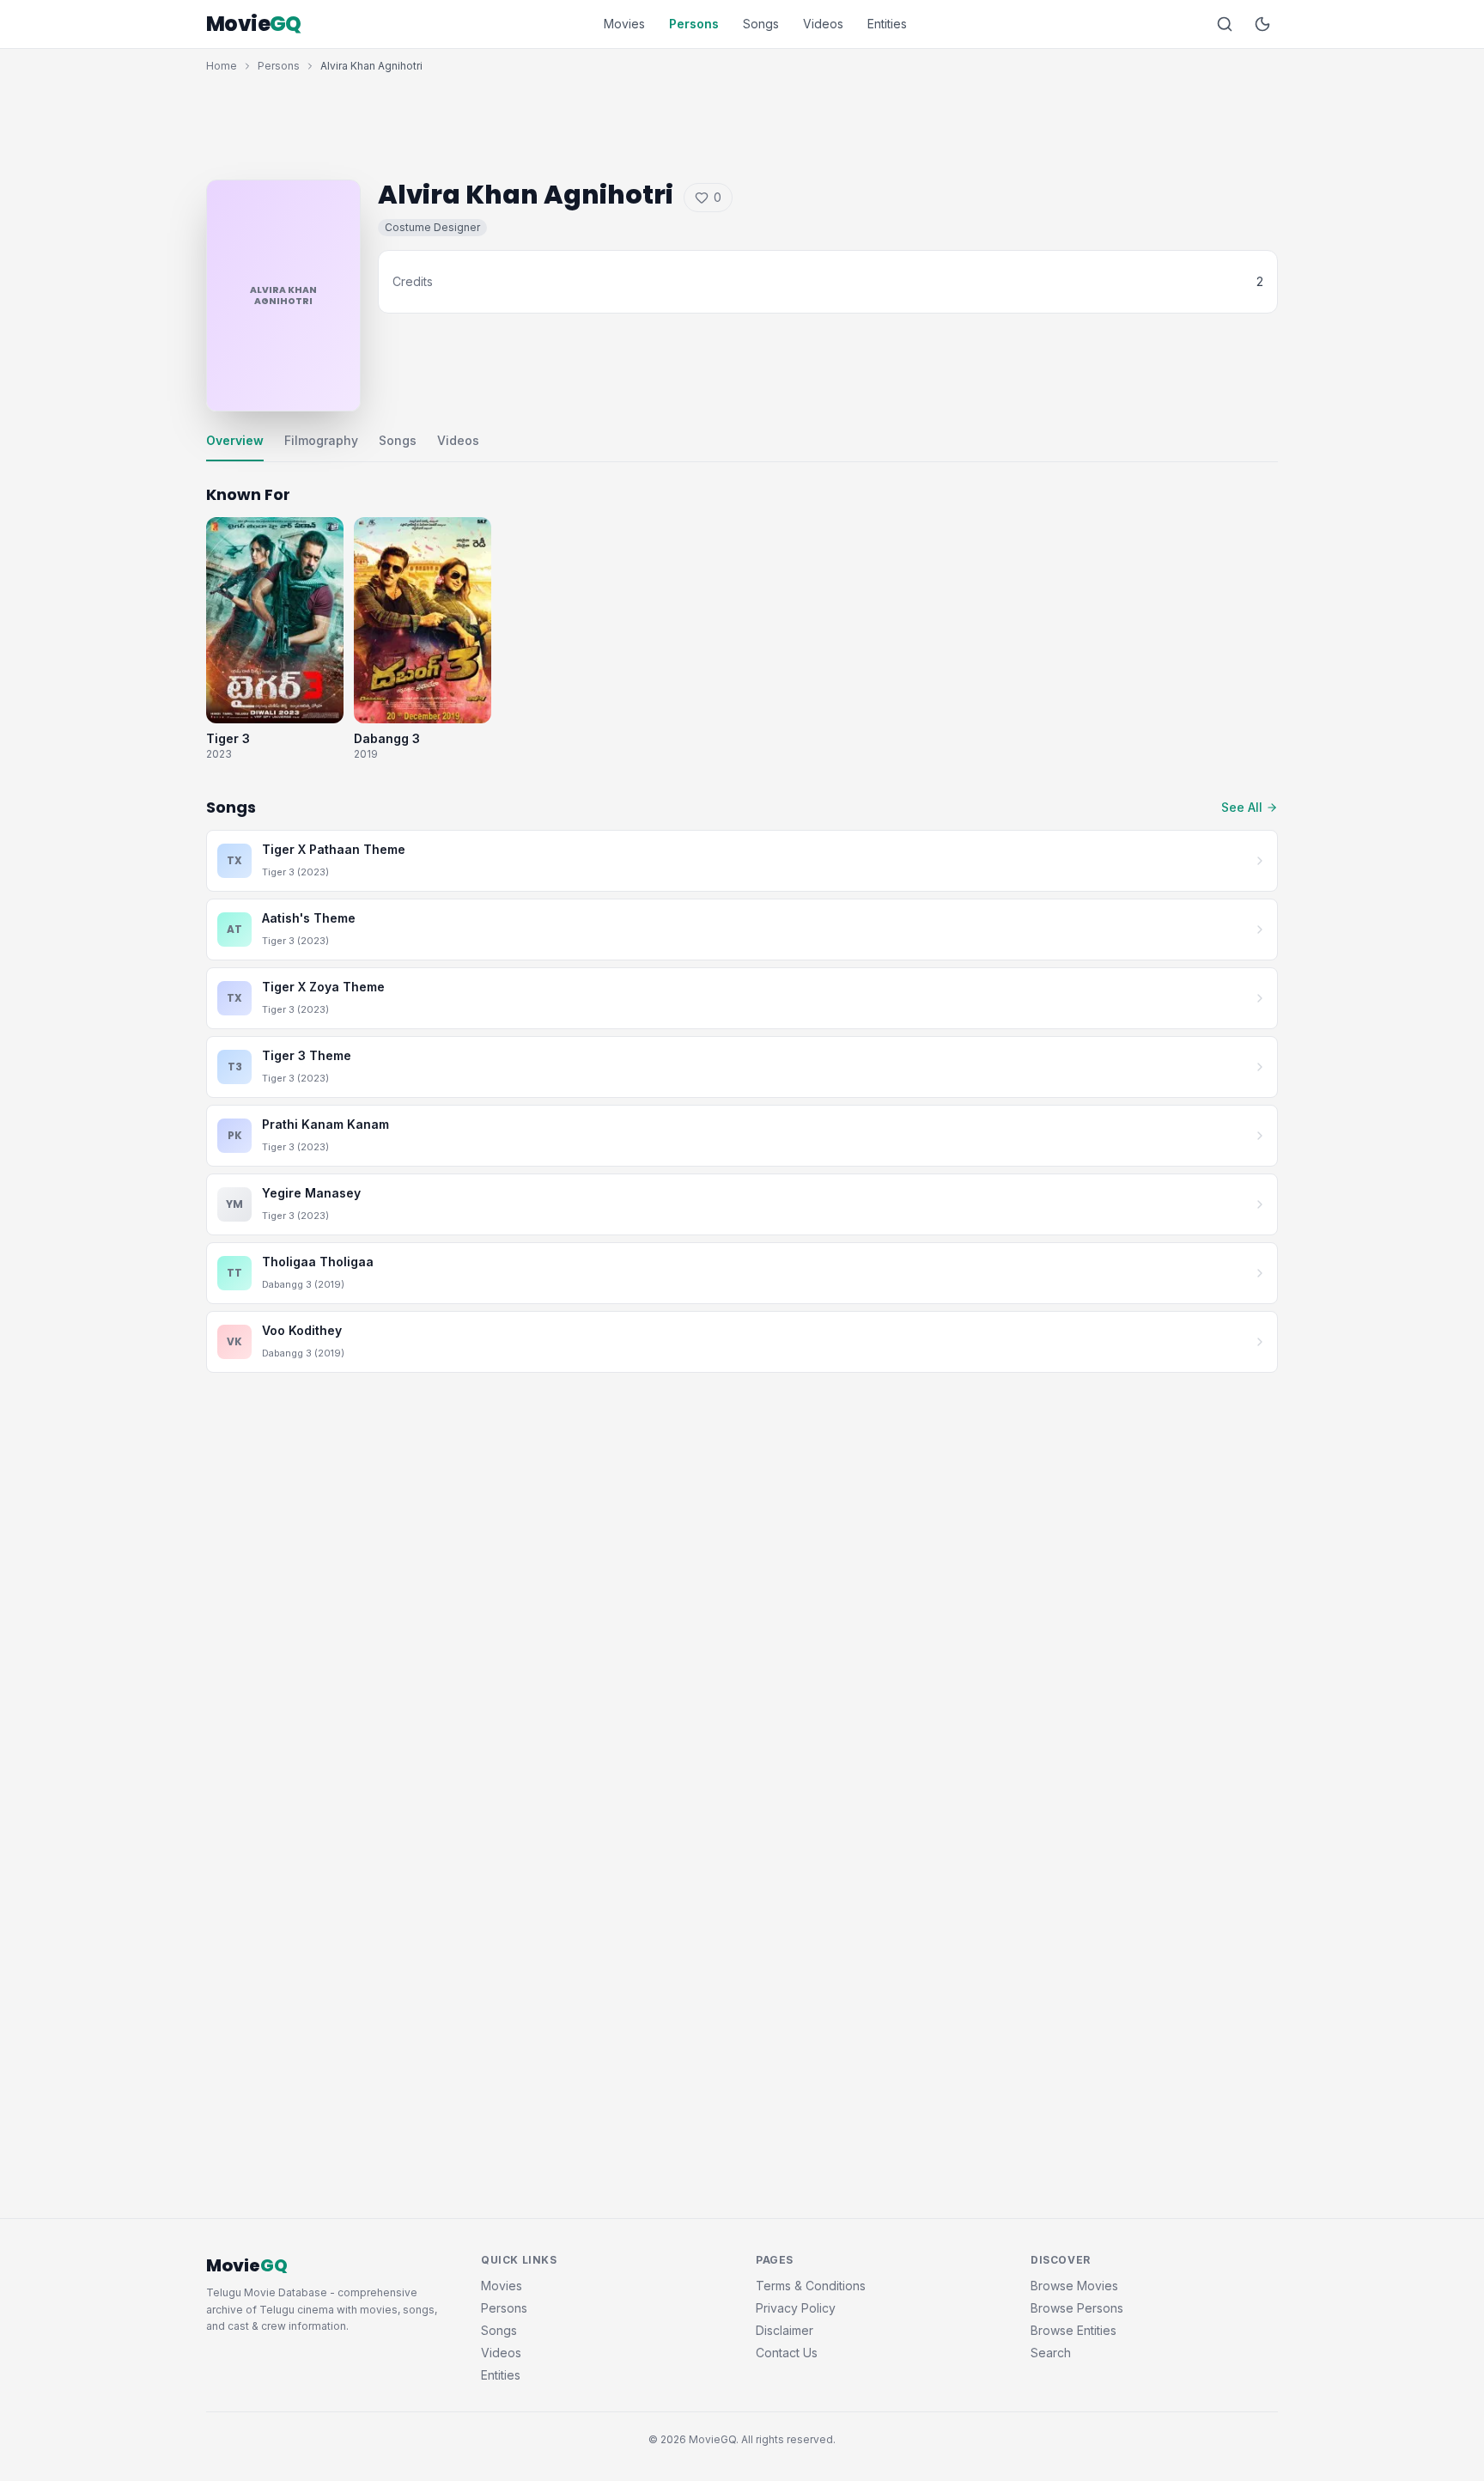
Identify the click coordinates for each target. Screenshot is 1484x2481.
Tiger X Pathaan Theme (334, 849)
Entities (887, 24)
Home (222, 66)
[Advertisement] (742, 122)
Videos (823, 24)
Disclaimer (785, 2330)
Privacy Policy (796, 2308)
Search (1051, 2353)
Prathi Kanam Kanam (325, 1124)
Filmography (321, 440)
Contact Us (787, 2353)
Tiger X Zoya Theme (323, 987)
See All (1242, 807)
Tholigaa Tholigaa (318, 1262)
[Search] (1225, 24)
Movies (624, 24)
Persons (694, 24)
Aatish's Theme (309, 918)
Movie (254, 24)
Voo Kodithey (302, 1330)
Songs (761, 24)
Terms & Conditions (811, 2286)
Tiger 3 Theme (307, 1055)
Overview (235, 440)
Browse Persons (1077, 2308)
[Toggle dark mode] (1262, 24)
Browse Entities (1073, 2330)
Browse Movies (1074, 2286)
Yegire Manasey (311, 1193)
